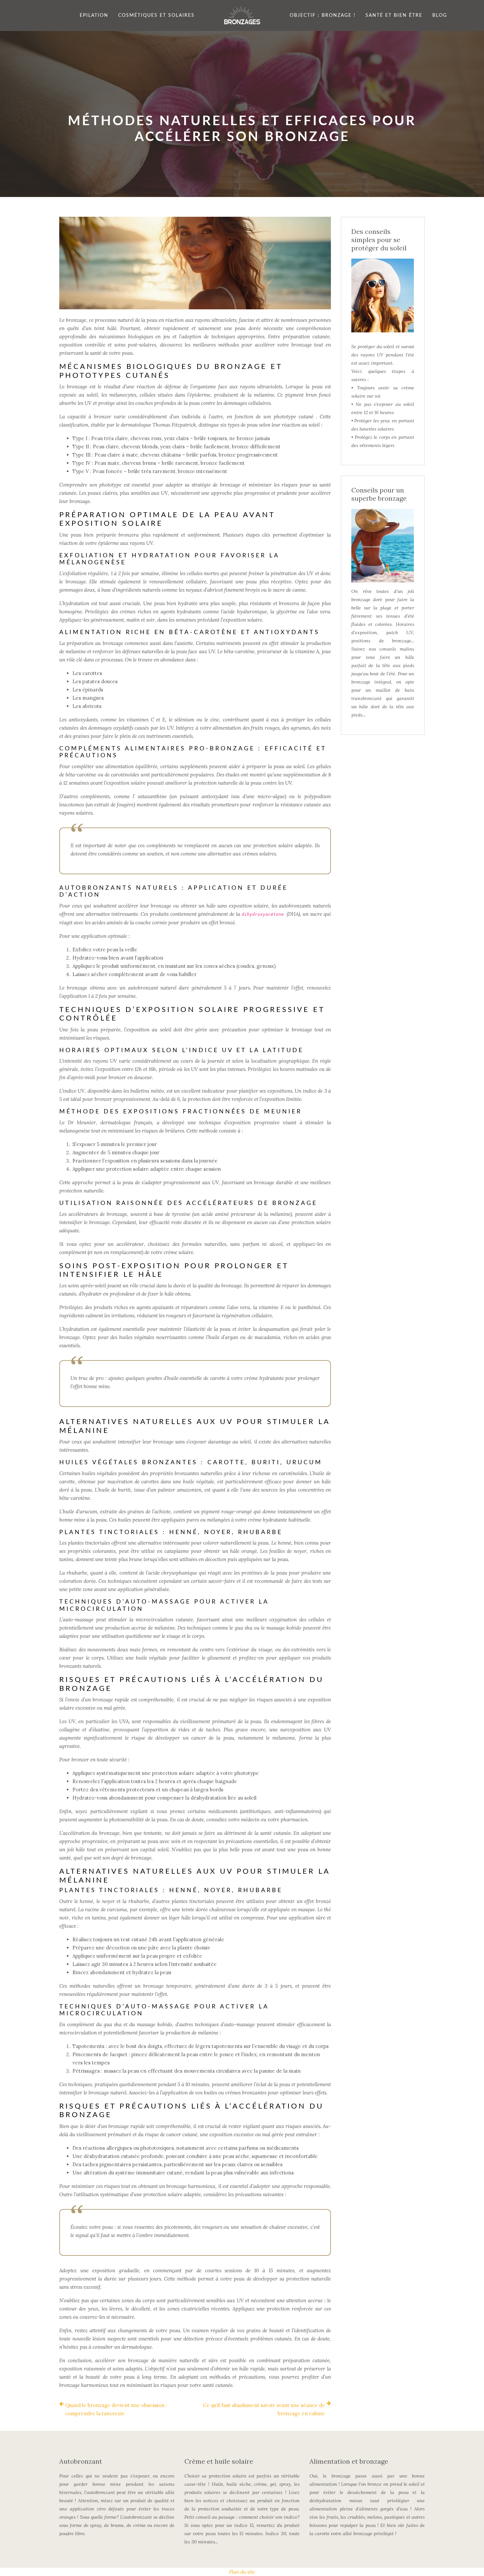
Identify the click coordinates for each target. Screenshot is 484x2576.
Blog (440, 15)
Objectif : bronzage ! (323, 15)
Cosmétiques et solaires (156, 15)
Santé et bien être (394, 15)
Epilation (94, 15)
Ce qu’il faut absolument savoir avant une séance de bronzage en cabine (264, 2409)
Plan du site (242, 2572)
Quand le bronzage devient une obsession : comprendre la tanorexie (116, 2409)
